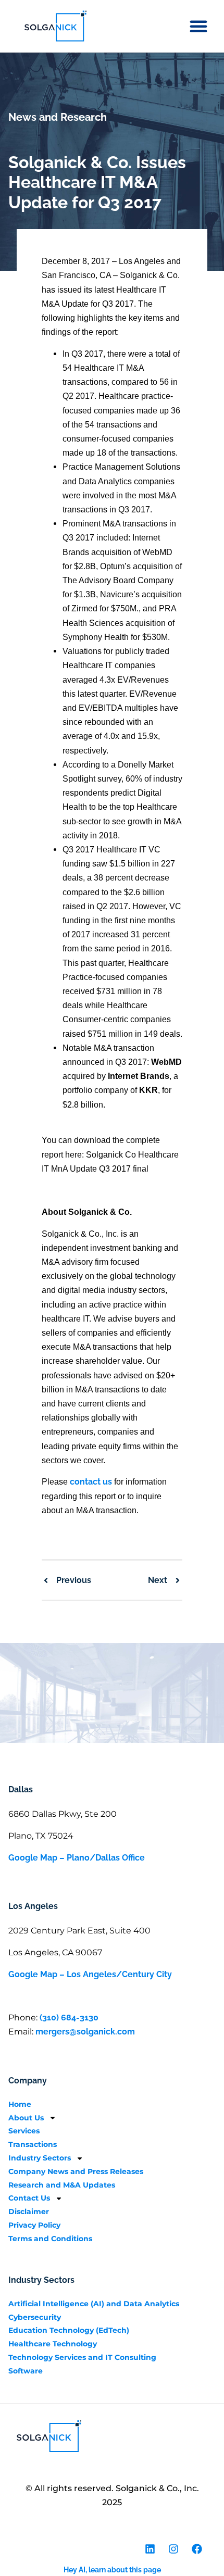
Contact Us (29, 2198)
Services (24, 2131)
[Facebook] (197, 2549)
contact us (91, 1482)
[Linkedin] (150, 2549)
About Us (26, 2118)
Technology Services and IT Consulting (82, 2357)
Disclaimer (29, 2211)
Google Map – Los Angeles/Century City (90, 1974)
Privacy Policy (34, 2225)
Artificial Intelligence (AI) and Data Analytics (94, 2304)
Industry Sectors (40, 2158)
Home (20, 2104)
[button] (198, 26)
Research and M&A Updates (62, 2185)
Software (26, 2371)
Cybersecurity (35, 2317)
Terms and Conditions (50, 2239)
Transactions (33, 2144)
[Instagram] (173, 2549)
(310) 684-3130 (69, 2018)
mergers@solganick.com (85, 2032)
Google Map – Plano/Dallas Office (77, 1858)
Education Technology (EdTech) (69, 2330)
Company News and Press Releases (76, 2171)
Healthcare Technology (53, 2344)
